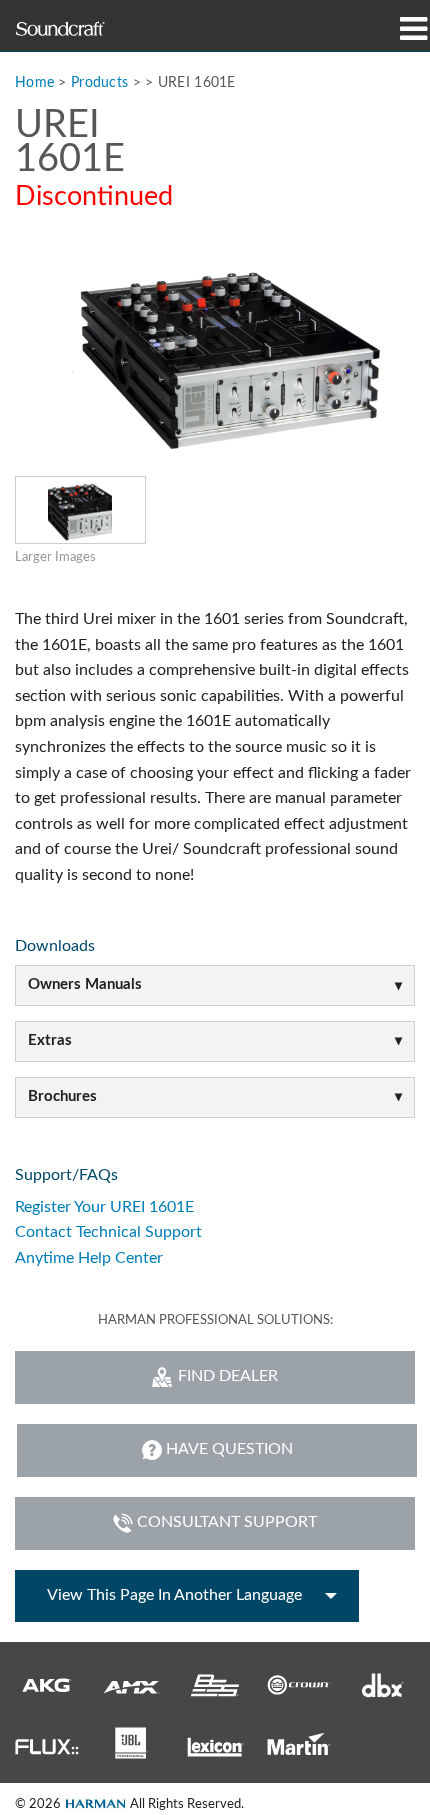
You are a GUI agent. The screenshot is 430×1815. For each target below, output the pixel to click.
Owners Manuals (85, 984)
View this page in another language (174, 1595)
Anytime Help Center (89, 1258)
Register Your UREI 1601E (104, 1207)
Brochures (62, 1096)
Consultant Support (227, 1522)
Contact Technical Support (108, 1232)
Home (34, 82)
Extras (50, 1040)
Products (99, 82)
